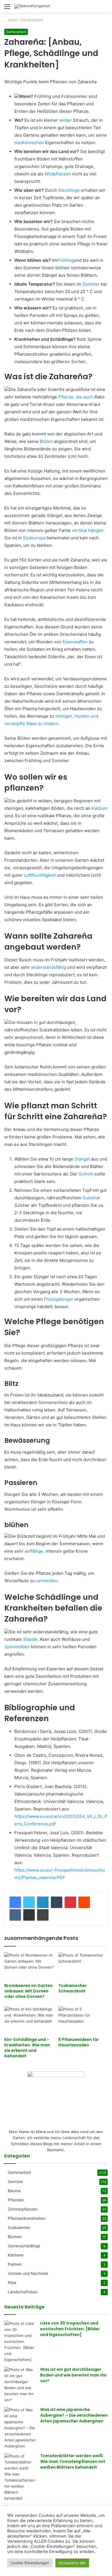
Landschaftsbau (23, 2292)
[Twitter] (29, 1902)
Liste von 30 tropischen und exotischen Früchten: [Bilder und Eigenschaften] (70, 2329)
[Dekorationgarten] (32, 6)
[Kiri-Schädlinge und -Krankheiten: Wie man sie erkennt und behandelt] (29, 2020)
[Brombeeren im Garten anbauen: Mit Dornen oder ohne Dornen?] (29, 1966)
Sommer (90, 284)
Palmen (15, 2264)
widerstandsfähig (49, 967)
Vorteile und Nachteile (28, 2273)
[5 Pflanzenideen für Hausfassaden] (83, 2020)
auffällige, (35, 1551)
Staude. (31, 1639)
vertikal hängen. (88, 530)
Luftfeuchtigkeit (40, 875)
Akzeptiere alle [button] (72, 2563)
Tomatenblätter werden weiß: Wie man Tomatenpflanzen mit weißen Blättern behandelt (73, 2461)
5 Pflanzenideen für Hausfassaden (79, 2042)
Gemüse (15, 2182)
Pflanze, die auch (76, 397)
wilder (65, 120)
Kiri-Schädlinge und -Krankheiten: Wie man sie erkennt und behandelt (27, 2048)
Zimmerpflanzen (23, 2209)
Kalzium (100, 808)
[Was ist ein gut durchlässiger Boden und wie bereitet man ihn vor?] (20, 2385)
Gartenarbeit (32, 20)
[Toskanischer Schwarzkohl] (83, 1966)
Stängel (82, 1159)
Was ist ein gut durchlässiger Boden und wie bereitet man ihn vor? (73, 2375)
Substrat (91, 1198)
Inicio (12, 20)
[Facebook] (15, 1902)
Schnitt (86, 1174)
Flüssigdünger (59, 1299)
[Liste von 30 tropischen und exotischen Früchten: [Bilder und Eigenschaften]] (20, 2342)
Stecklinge (68, 190)
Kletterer (16, 2255)
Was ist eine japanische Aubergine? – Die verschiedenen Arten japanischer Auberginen (74, 2415)
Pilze (12, 2283)
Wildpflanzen (57, 174)
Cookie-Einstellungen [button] (30, 2563)
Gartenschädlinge (24, 2246)
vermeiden (47, 1581)
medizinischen (29, 143)
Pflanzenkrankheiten (27, 2218)
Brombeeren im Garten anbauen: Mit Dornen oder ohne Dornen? (28, 1991)
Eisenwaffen (75, 642)
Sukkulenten (19, 2228)
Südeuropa (34, 538)
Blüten (46, 441)
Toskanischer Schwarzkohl (73, 1988)
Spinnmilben (17, 1647)
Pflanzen (16, 2200)
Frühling (65, 260)
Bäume (14, 2191)
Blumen (15, 2237)
